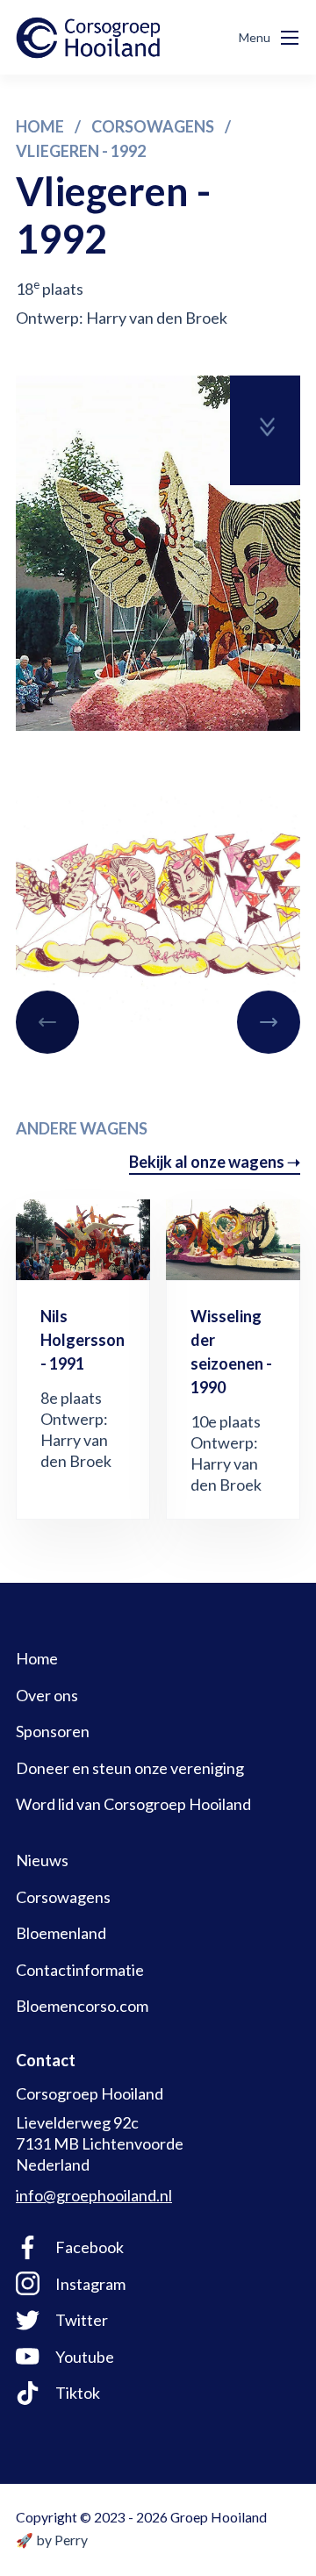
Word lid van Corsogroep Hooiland (133, 1804)
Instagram (90, 2284)
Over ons (47, 1695)
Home (40, 126)
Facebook (90, 2247)
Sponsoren (53, 1731)
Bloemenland (61, 1933)
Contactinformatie (80, 1970)
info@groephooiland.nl (94, 2195)
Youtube (85, 2357)
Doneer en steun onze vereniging (130, 1768)
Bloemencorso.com (82, 2006)
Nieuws (42, 1860)
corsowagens (153, 126)
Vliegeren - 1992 (81, 151)
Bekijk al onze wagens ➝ (215, 1162)
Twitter (82, 2320)
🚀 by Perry (52, 2540)
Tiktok (78, 2393)
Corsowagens (63, 1897)
